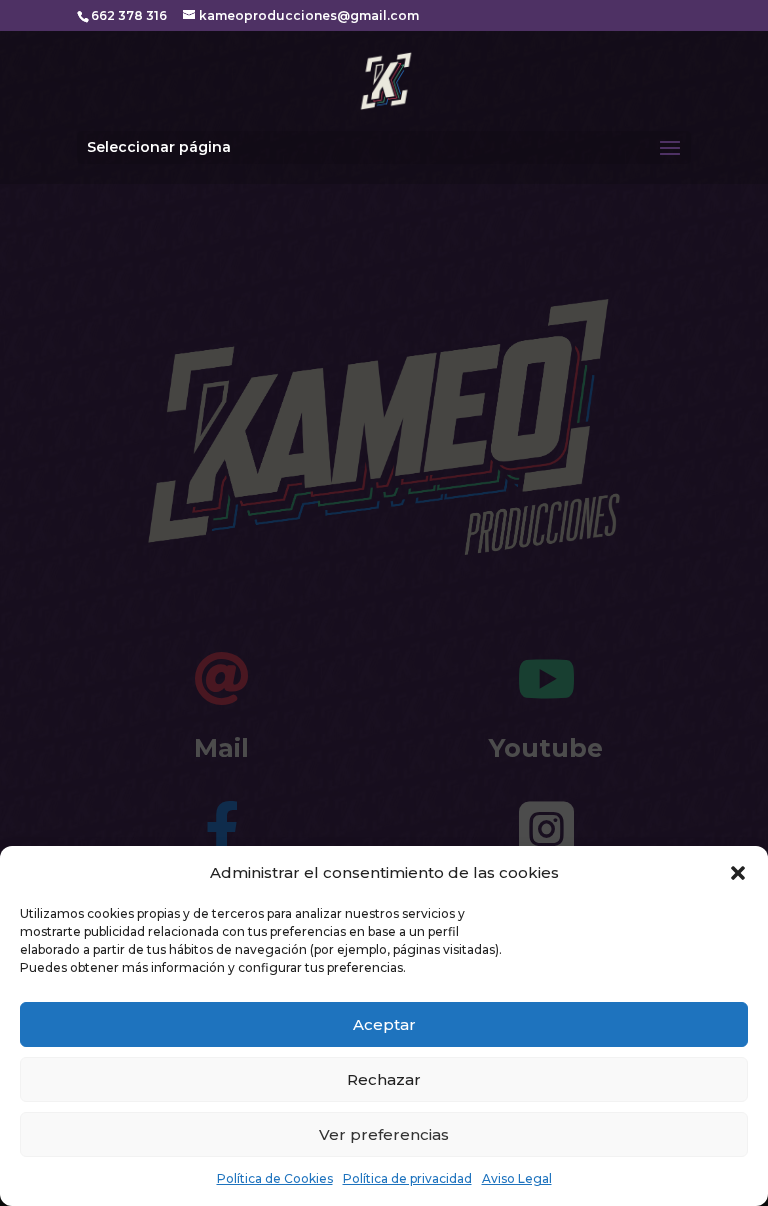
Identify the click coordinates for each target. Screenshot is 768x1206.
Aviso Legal (517, 1178)
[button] (738, 873)
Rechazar (384, 1079)
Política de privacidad (407, 1178)
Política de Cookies (275, 1178)
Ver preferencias (384, 1134)
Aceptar (384, 1024)
